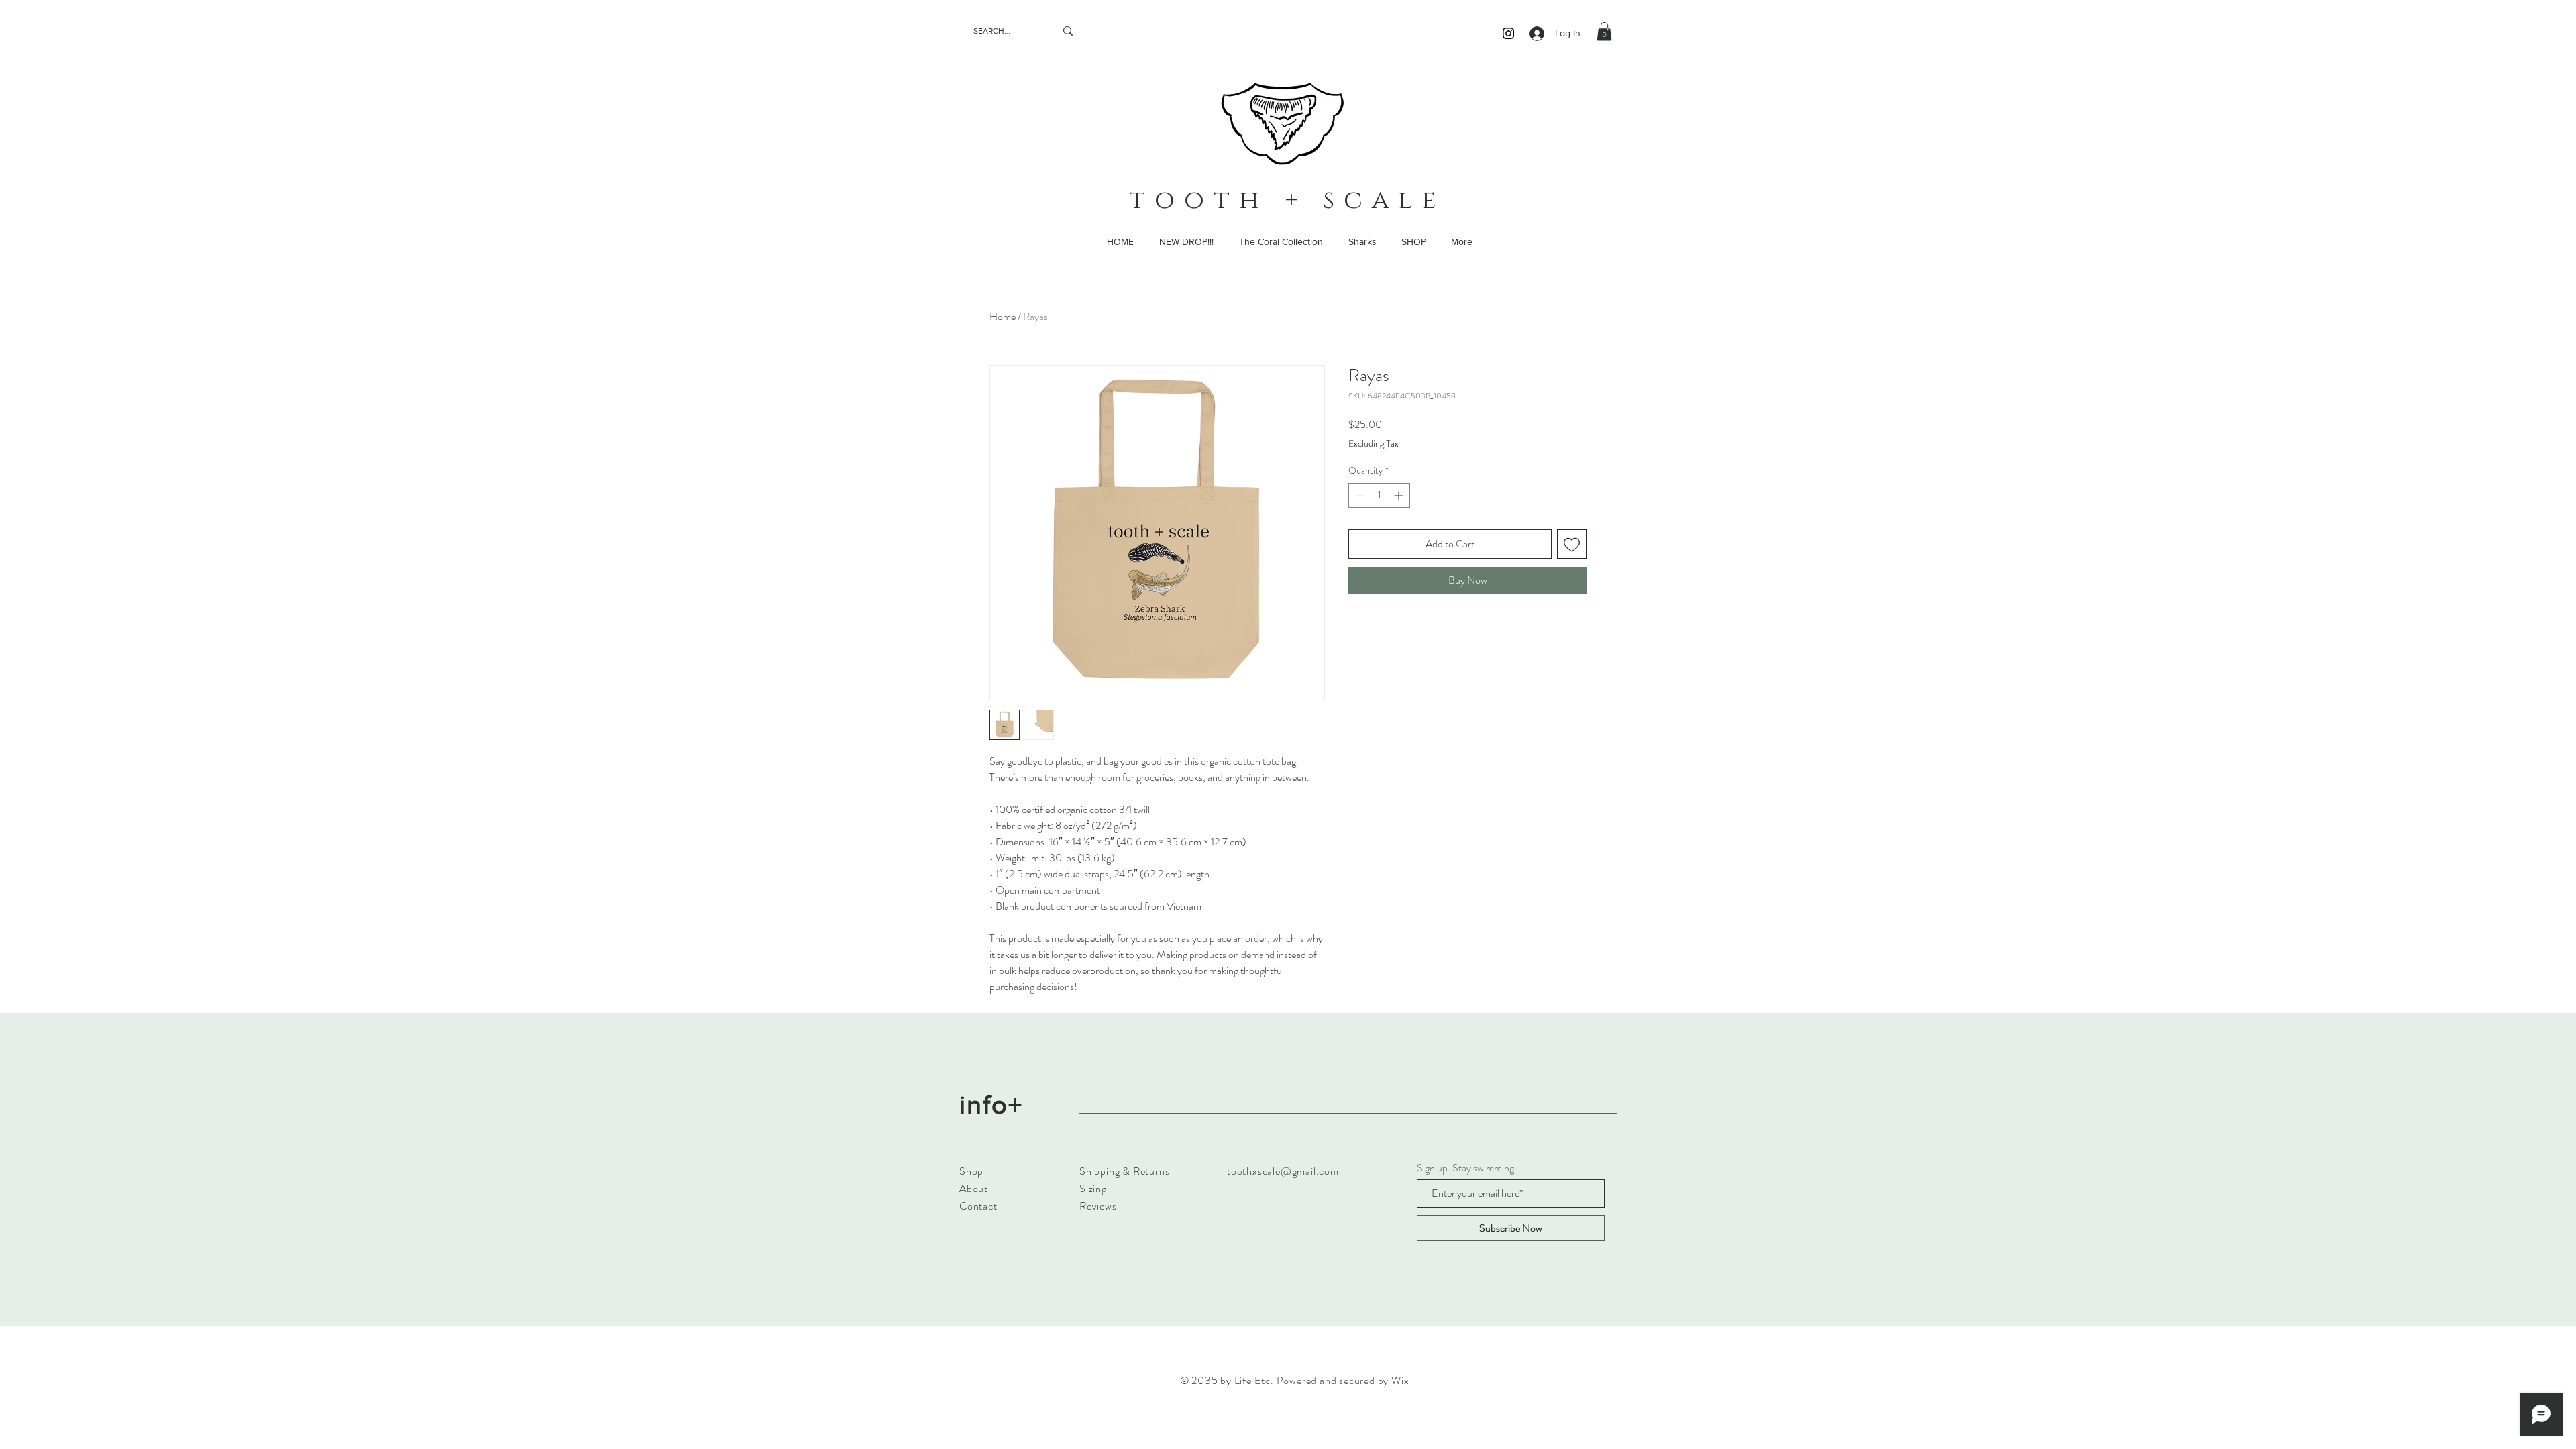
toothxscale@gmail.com (1283, 1171)
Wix (1400, 1380)
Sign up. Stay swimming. (1467, 1168)
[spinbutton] (1379, 495)
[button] (1604, 31)
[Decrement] (1359, 495)
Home (1003, 316)
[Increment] (1400, 495)
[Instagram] (1508, 33)
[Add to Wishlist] (1572, 544)
